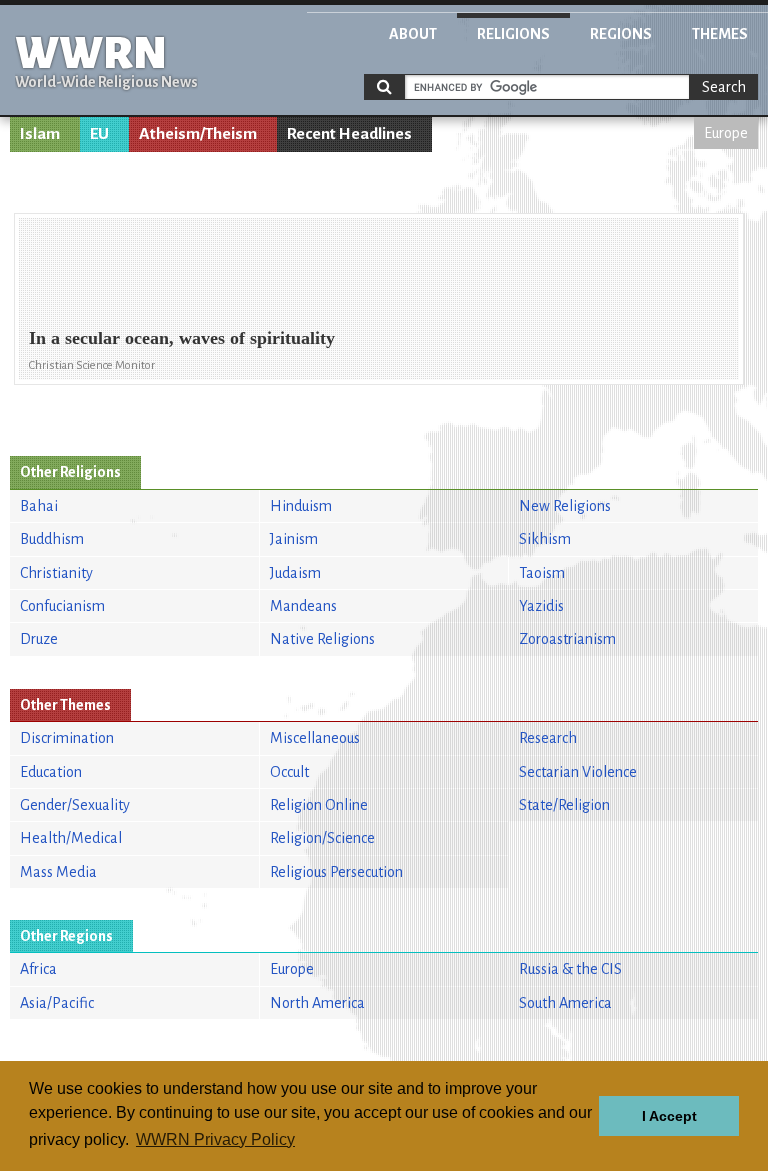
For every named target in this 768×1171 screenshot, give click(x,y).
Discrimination (67, 738)
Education (51, 772)
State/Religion (564, 805)
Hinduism (301, 506)
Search (724, 87)
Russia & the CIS (570, 969)
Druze (39, 639)
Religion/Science (322, 838)
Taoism (542, 573)
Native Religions (322, 639)
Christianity (56, 573)
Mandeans (303, 606)
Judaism (295, 573)
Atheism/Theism (198, 134)
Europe (726, 133)
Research (548, 738)
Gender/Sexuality (75, 805)
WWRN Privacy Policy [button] (215, 1139)
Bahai (39, 506)
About (413, 34)
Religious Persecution (336, 872)
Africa (38, 969)
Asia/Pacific (57, 1003)
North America (317, 1003)
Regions (621, 34)
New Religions (565, 506)
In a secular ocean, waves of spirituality (182, 338)
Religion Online (319, 805)
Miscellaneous (315, 738)
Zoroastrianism (567, 639)
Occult (289, 772)
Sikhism (545, 539)
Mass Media (58, 872)
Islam (40, 134)
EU (99, 134)
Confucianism (62, 606)
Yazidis (541, 606)
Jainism (294, 539)
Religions (513, 34)
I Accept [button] (669, 1116)
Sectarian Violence (578, 772)
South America (565, 1003)
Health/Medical (71, 838)
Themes (720, 34)
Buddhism (52, 539)
